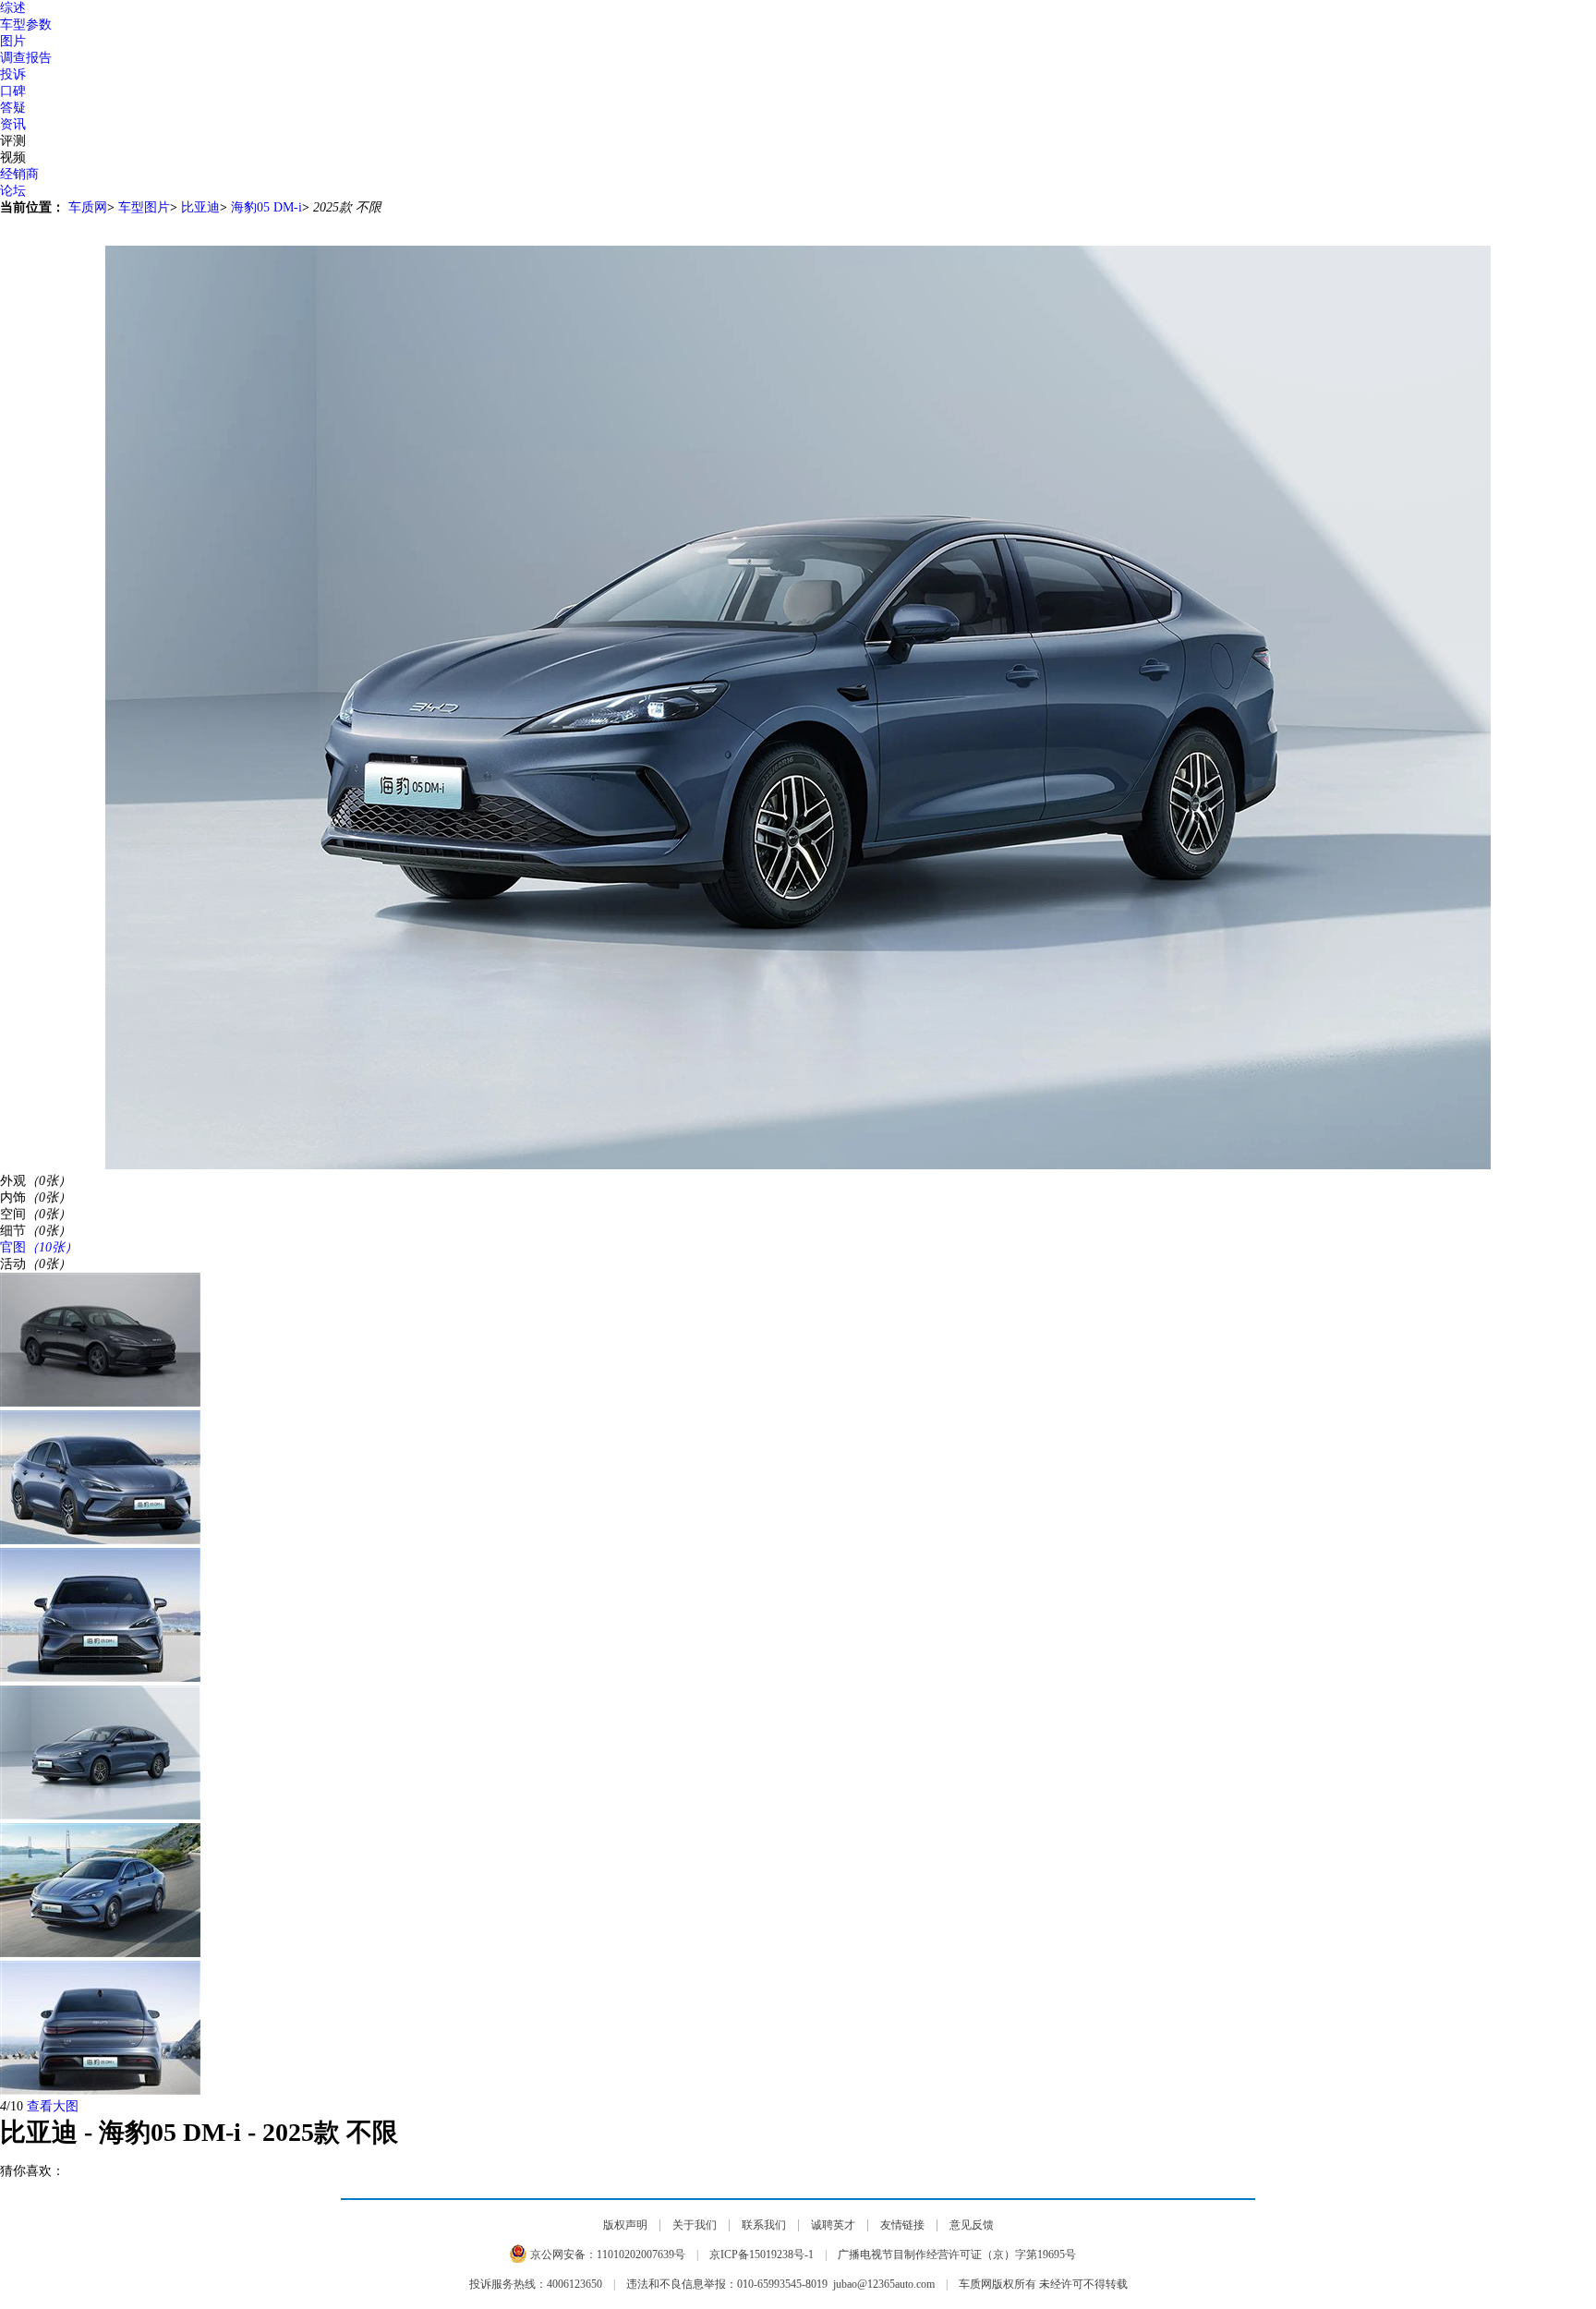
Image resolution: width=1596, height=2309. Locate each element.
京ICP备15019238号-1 (762, 2255)
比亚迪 (200, 207)
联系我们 (764, 2225)
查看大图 (53, 2106)
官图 (39, 1247)
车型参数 (26, 24)
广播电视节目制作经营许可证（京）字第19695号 (957, 2255)
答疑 (13, 108)
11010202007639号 (641, 2255)
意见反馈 (972, 2225)
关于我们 (695, 2225)
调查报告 (26, 58)
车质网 (88, 207)
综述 (13, 8)
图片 (13, 41)
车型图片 (144, 207)
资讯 (13, 124)
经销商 (19, 174)
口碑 (13, 91)
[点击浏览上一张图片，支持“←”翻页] (798, 224)
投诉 (13, 74)
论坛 (13, 191)
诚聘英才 (833, 2225)
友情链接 (902, 2225)
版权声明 (625, 2225)
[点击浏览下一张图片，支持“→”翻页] (798, 238)
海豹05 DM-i (266, 207)
